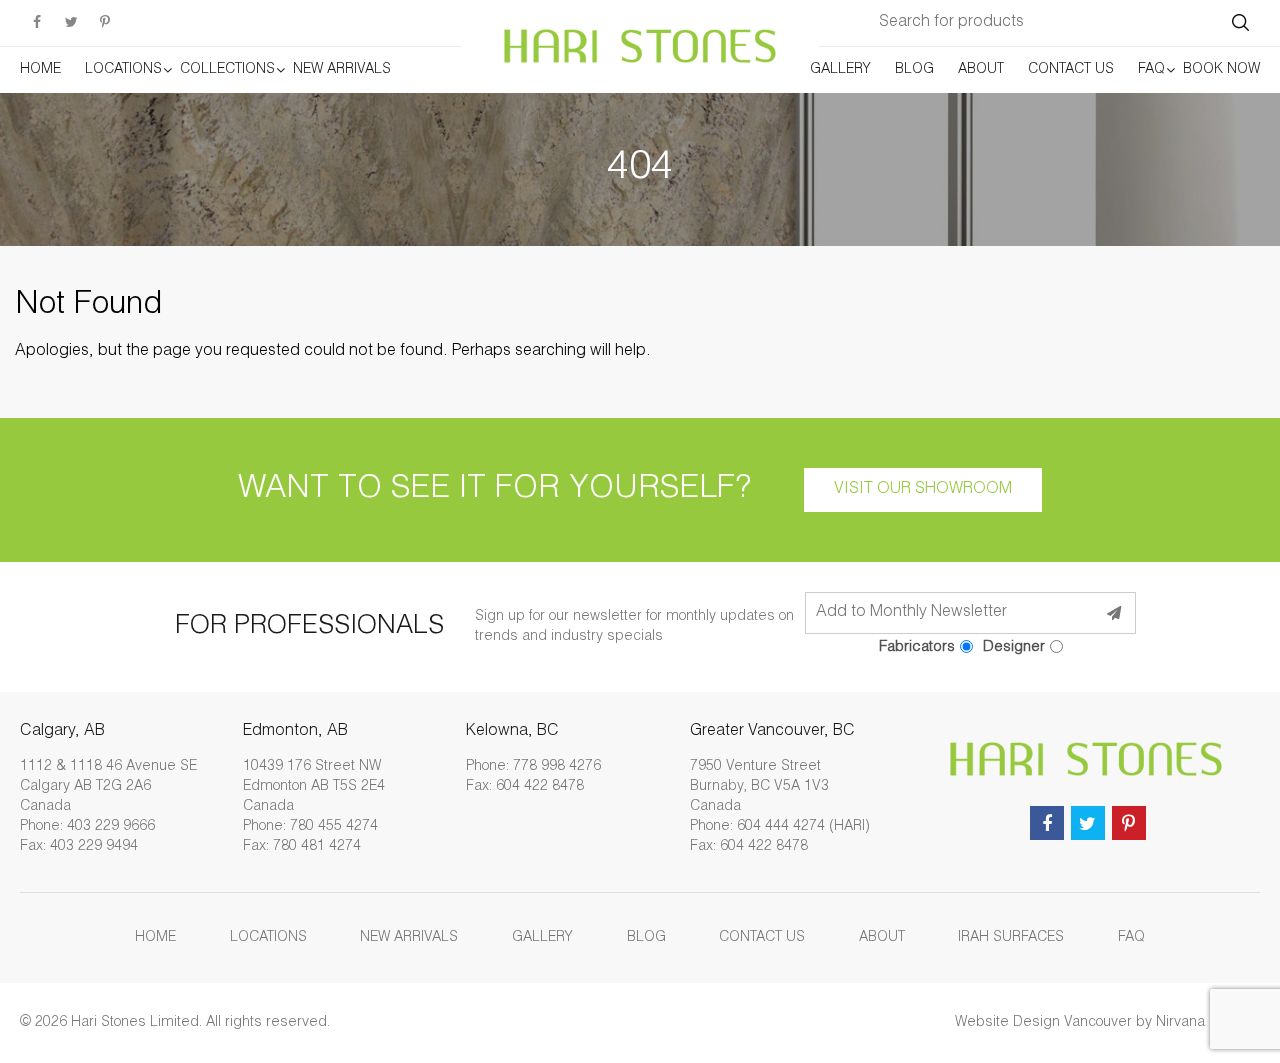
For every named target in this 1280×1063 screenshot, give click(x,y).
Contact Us (1071, 70)
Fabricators (917, 647)
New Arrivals (342, 70)
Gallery (840, 70)
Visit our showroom (923, 490)
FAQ (1151, 70)
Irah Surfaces (1011, 938)
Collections (227, 70)
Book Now (1221, 70)
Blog (914, 70)
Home (40, 70)
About (981, 70)
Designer (1014, 647)
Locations (123, 70)
